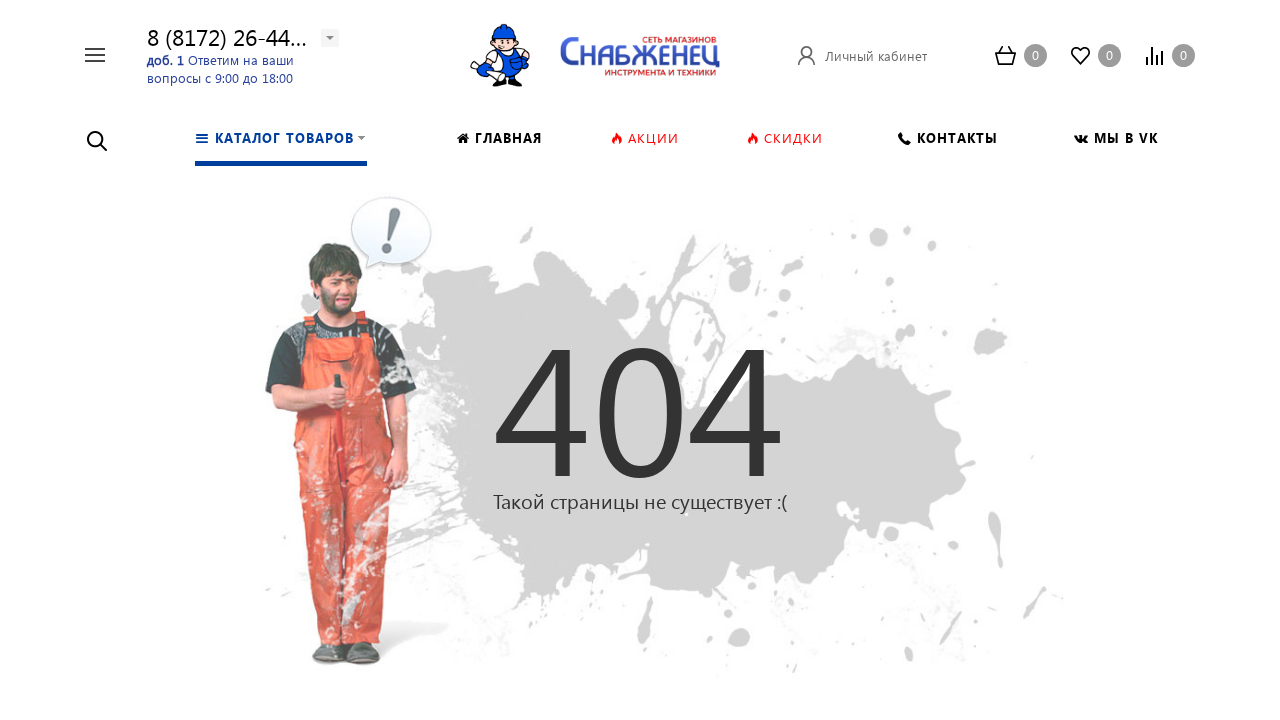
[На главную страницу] (640, 52)
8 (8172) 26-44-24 (235, 36)
